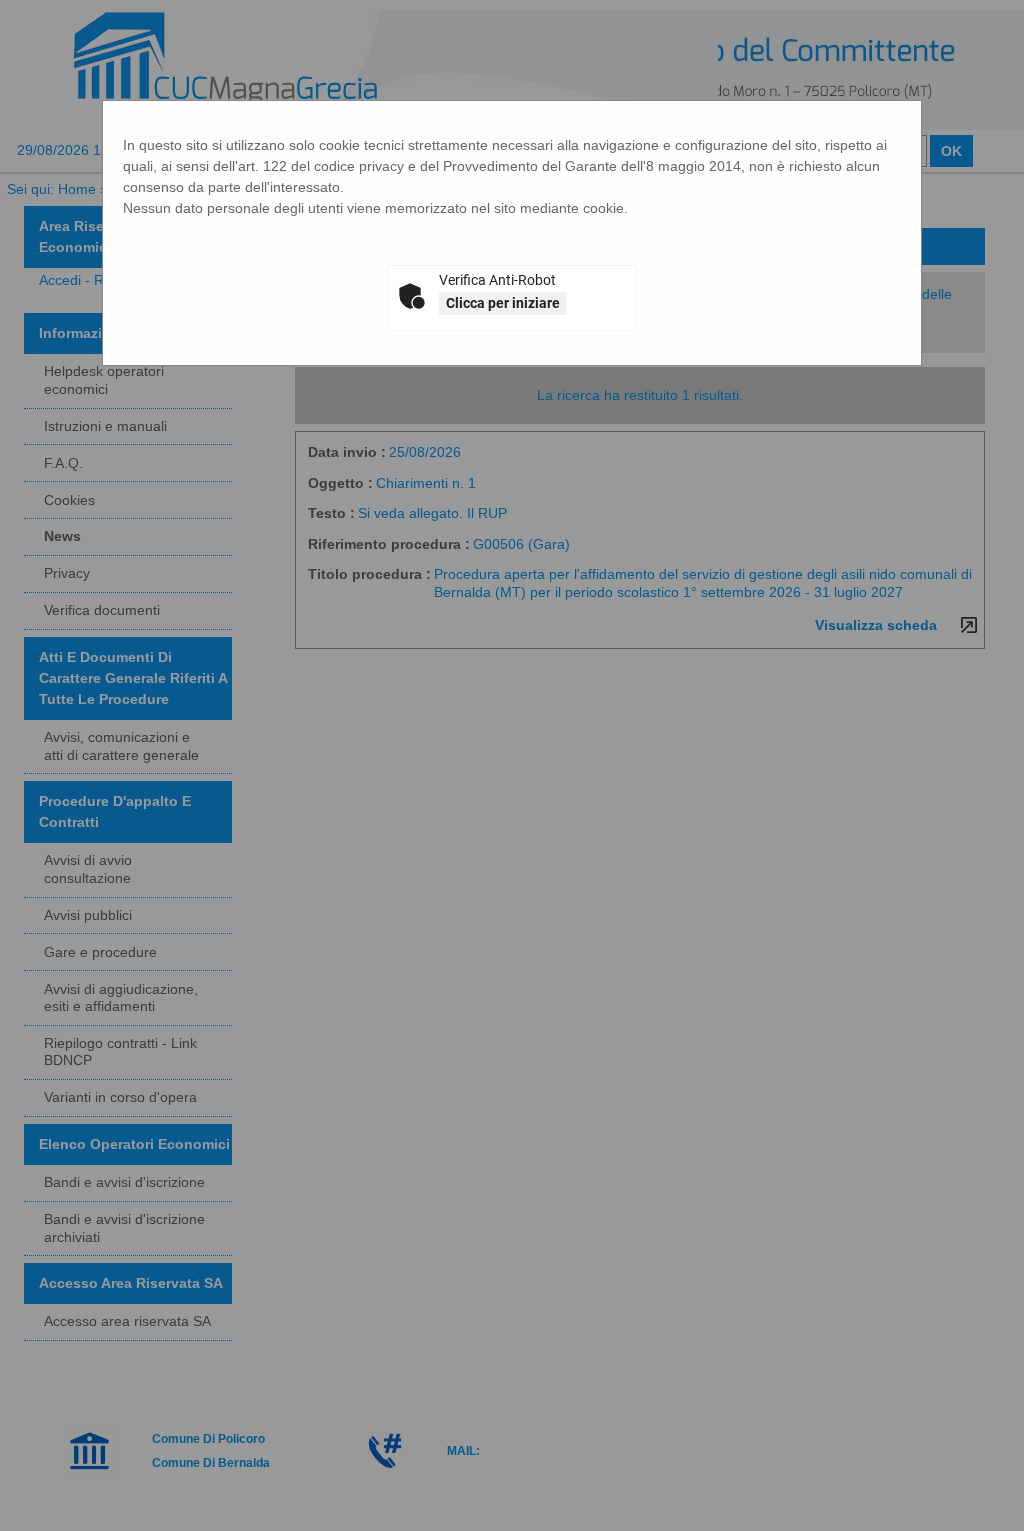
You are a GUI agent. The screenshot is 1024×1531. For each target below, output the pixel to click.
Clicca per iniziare (503, 303)
